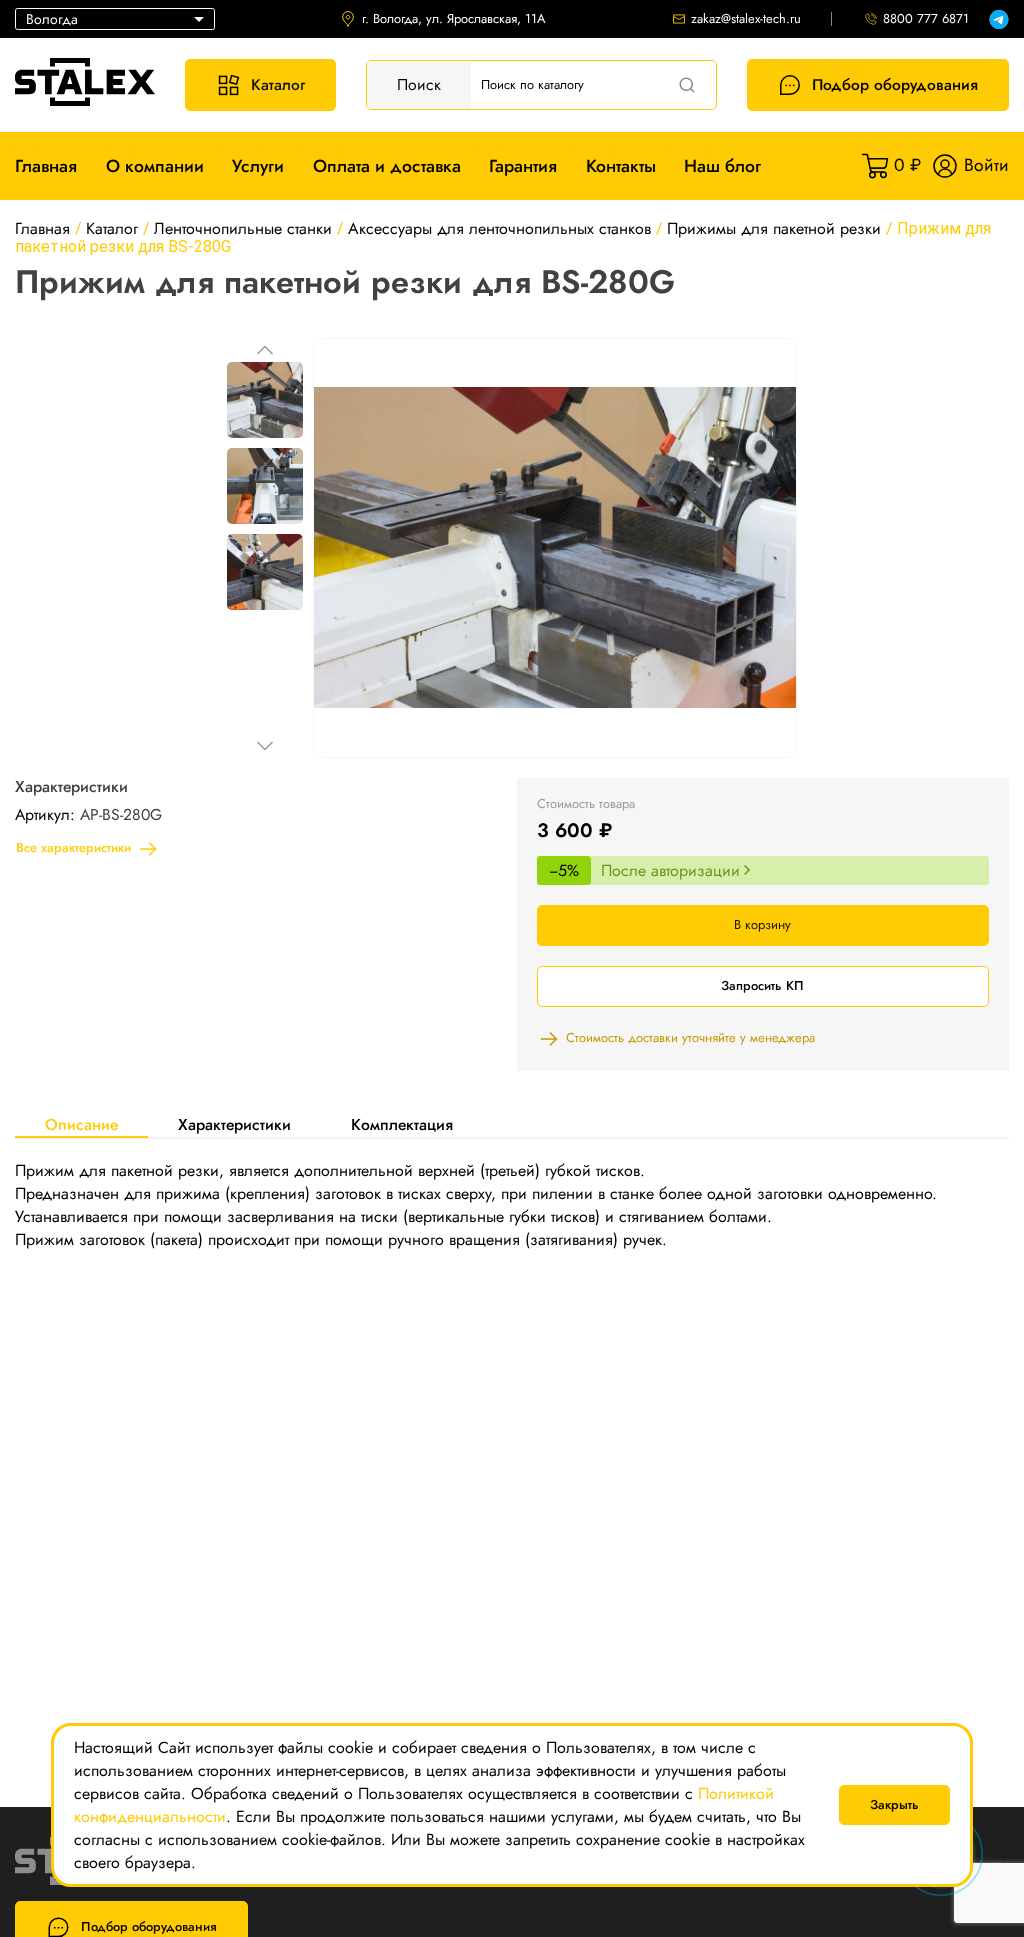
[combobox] (115, 19)
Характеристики (234, 1124)
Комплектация (402, 1124)
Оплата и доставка (387, 166)
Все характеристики (73, 847)
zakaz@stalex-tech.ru (746, 19)
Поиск (419, 84)
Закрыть (894, 1804)
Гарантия (523, 166)
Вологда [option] (52, 19)
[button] (265, 350)
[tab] (81, 1124)
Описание (81, 1124)
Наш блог (722, 166)
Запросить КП (762, 985)
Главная (46, 166)
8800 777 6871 (926, 19)
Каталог (278, 84)
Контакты (621, 166)
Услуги (258, 166)
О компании (155, 166)
